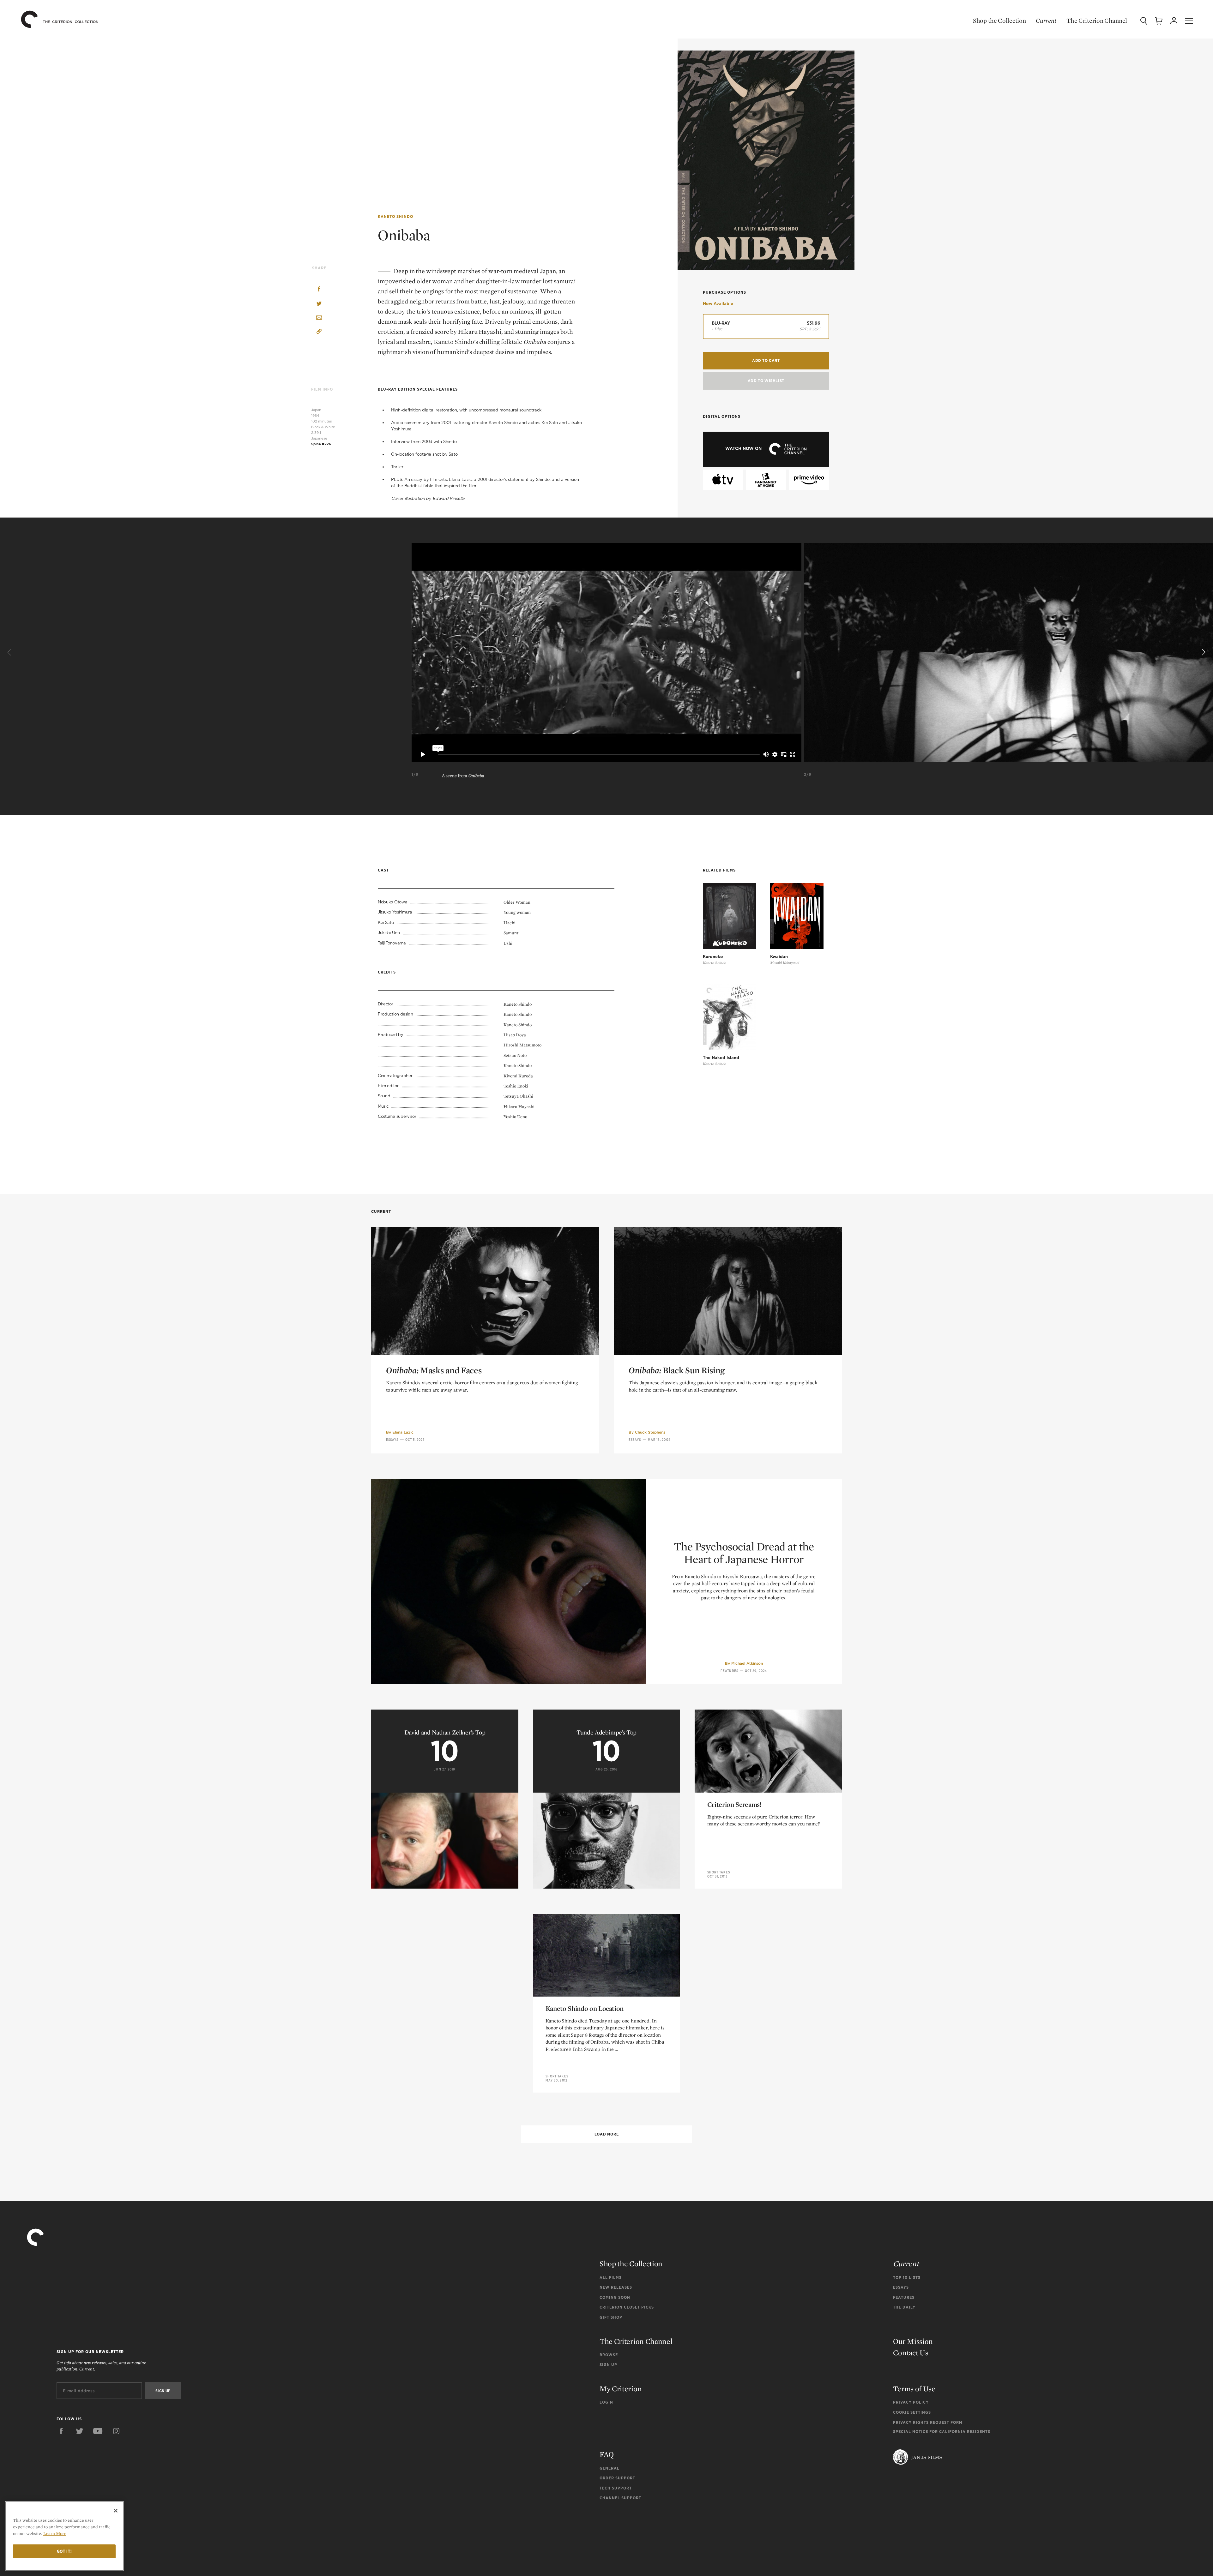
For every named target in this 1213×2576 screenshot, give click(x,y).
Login (606, 2402)
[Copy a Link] (319, 332)
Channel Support (620, 2498)
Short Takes (719, 1872)
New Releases (616, 2287)
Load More (606, 2134)
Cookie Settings (912, 2412)
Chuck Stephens (650, 1432)
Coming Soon (615, 2297)
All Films (611, 2277)
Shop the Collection (999, 21)
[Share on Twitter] (319, 304)
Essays (392, 1440)
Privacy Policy (911, 2402)
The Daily (904, 2307)
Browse (609, 2355)
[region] (64, 2536)
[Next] (1203, 652)
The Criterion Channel (1097, 21)
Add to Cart (766, 360)
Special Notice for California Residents (942, 2432)
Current (1046, 21)
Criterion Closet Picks (627, 2307)
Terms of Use (914, 2389)
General (610, 2468)
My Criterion (621, 2389)
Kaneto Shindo (395, 216)
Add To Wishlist (766, 381)
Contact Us (911, 2353)
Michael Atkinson (747, 1663)
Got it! (64, 2551)
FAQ (607, 2454)
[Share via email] (319, 318)
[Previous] (10, 652)
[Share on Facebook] (319, 290)
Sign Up (608, 2365)
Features (729, 1671)
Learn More (55, 2533)
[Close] (116, 2511)
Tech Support (616, 2488)
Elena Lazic (403, 1432)
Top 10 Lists (907, 2277)
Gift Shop (611, 2317)
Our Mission (913, 2341)
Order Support (617, 2478)
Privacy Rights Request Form (928, 2422)
